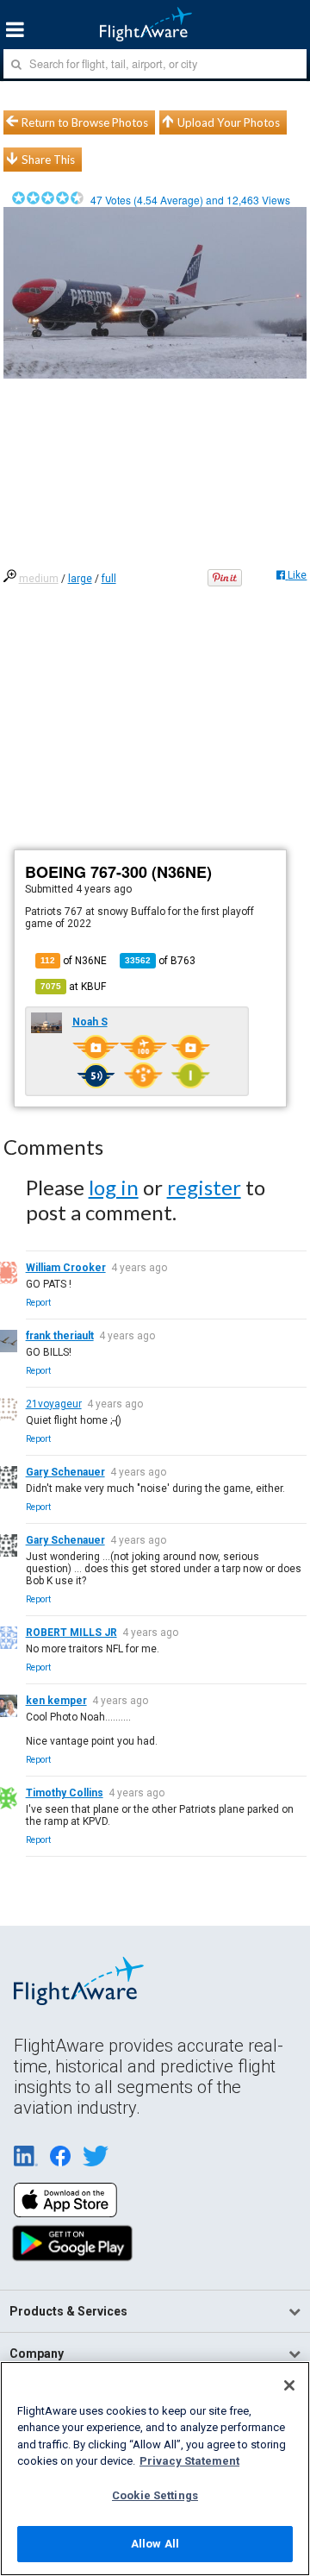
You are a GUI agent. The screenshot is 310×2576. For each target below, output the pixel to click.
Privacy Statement (189, 2461)
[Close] (289, 2385)
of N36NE (74, 961)
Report (38, 1303)
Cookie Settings (155, 2495)
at (73, 987)
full (109, 579)
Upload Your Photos (229, 122)
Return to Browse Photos (85, 122)
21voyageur (54, 1404)
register (204, 1187)
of (160, 961)
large (80, 579)
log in (114, 1187)
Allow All (155, 2544)
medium (39, 579)
